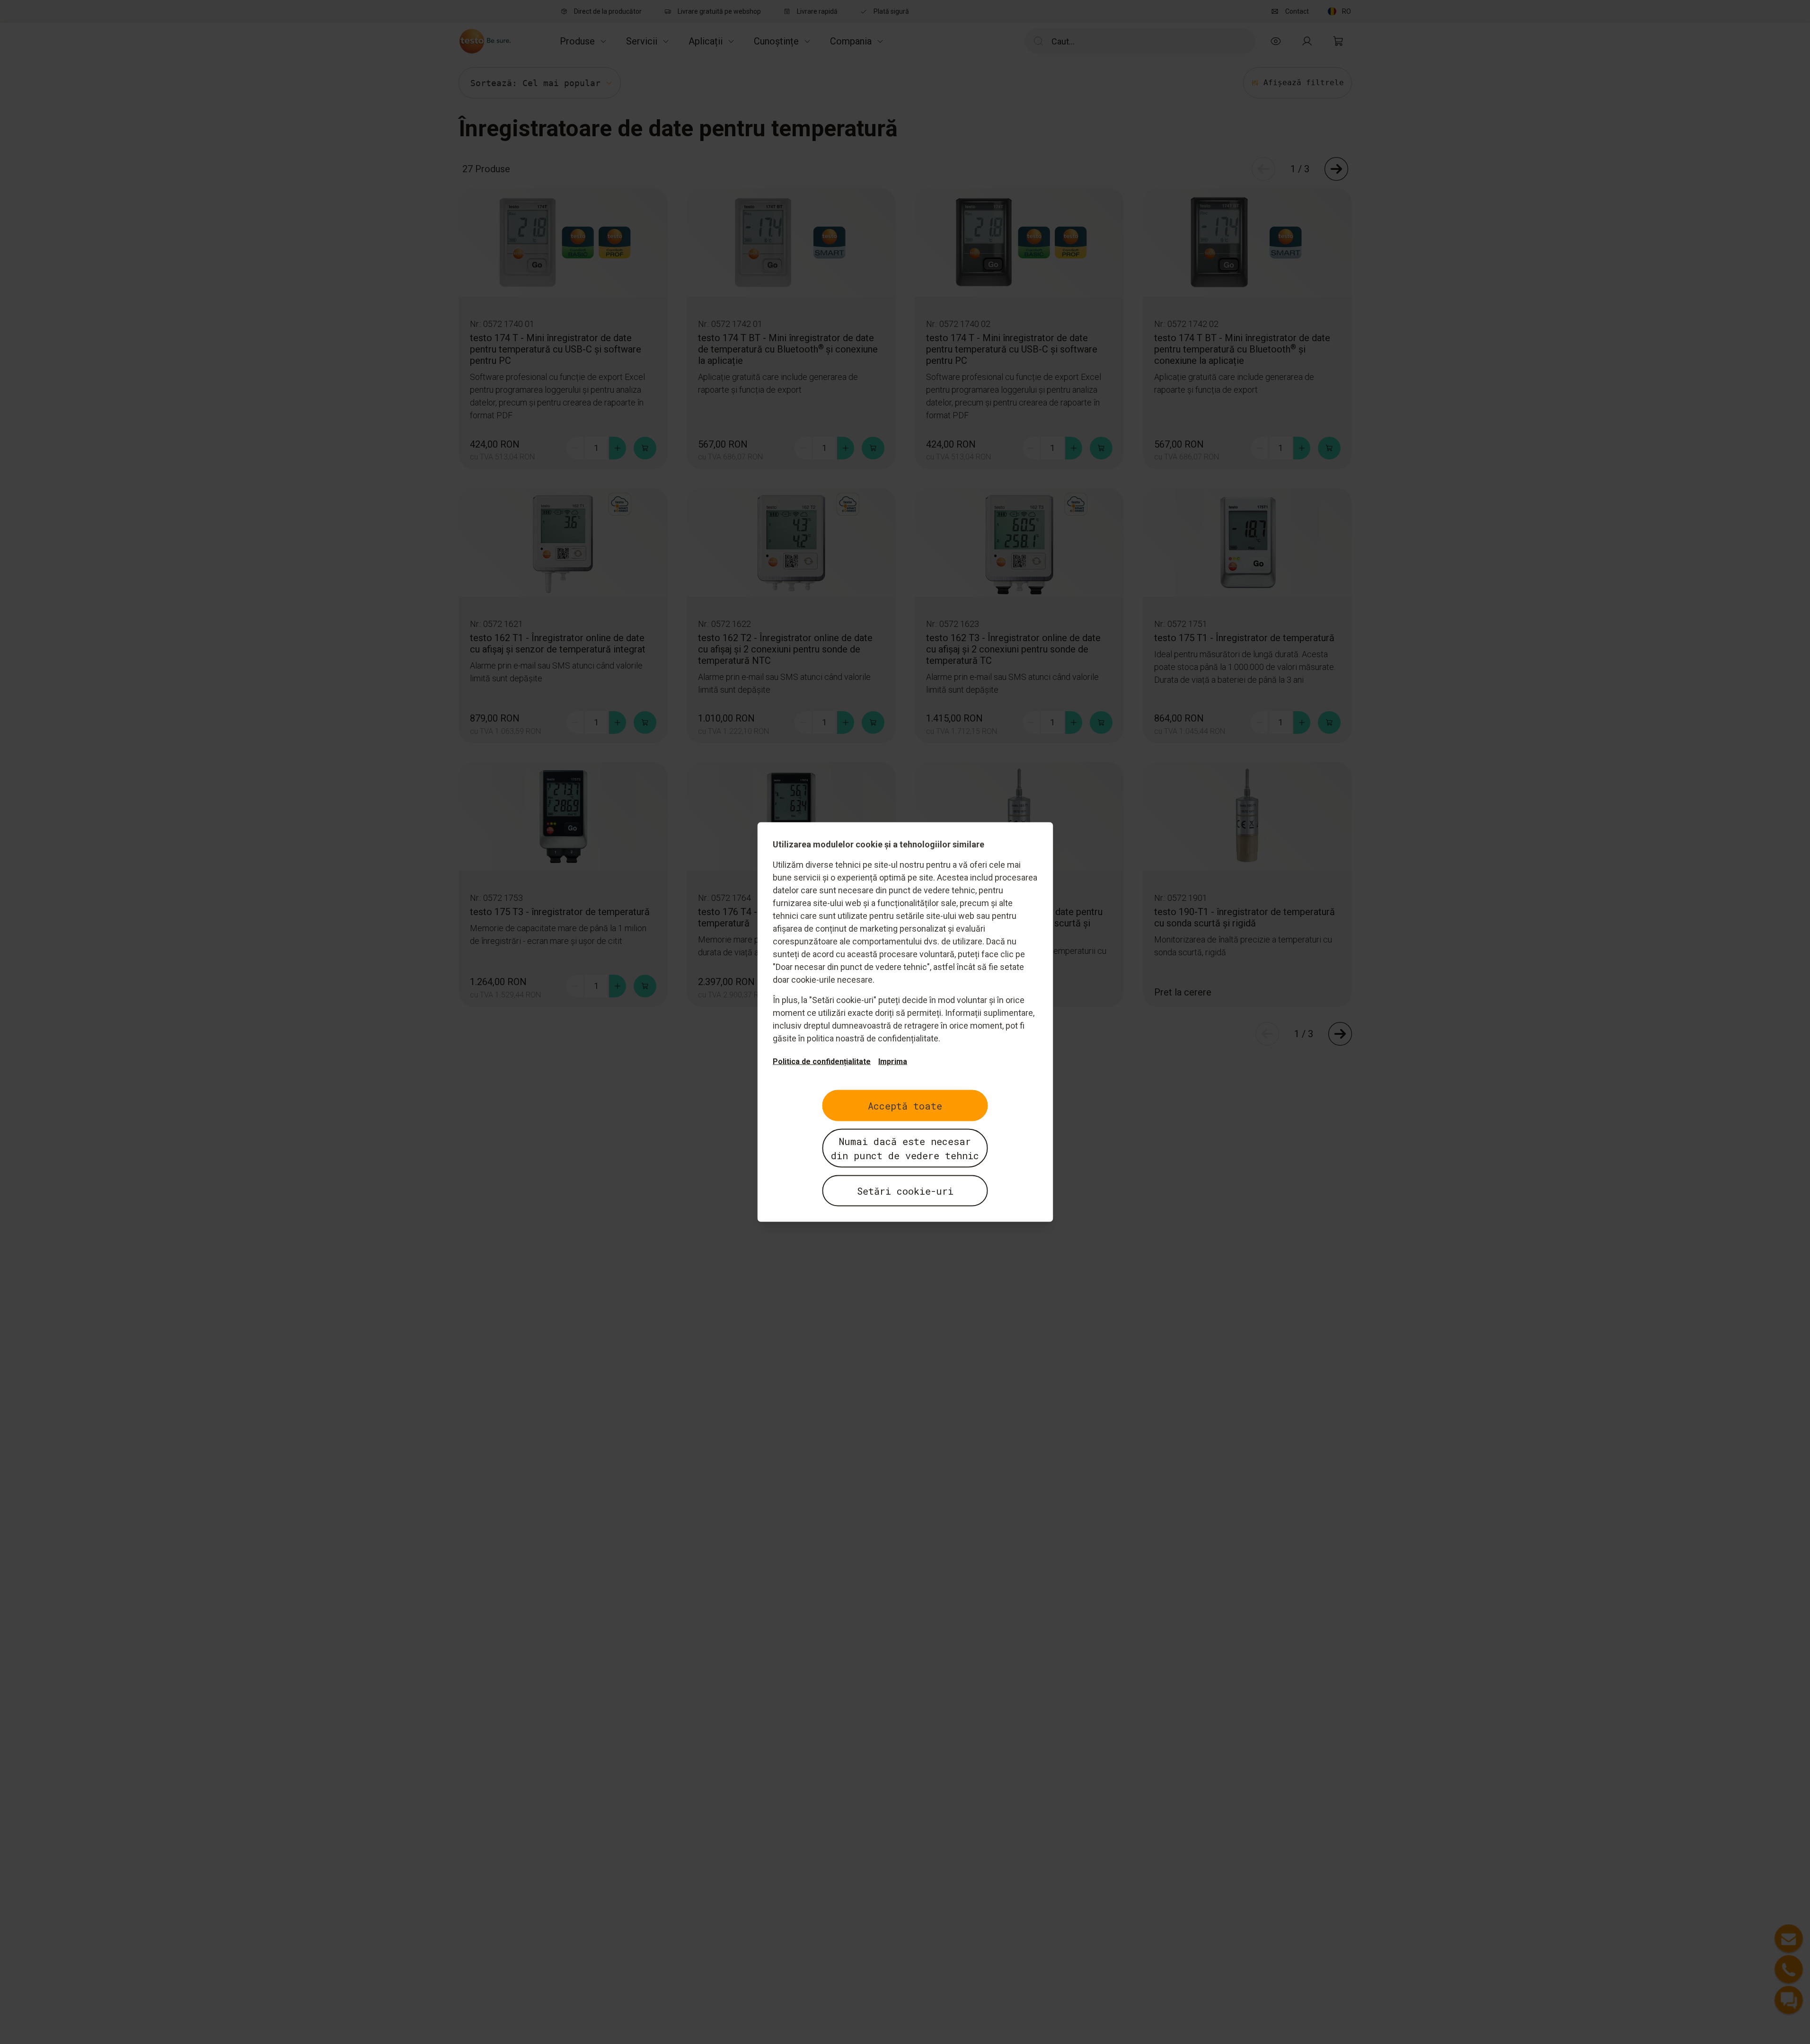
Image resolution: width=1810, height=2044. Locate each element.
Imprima (893, 1062)
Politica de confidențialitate (822, 1062)
